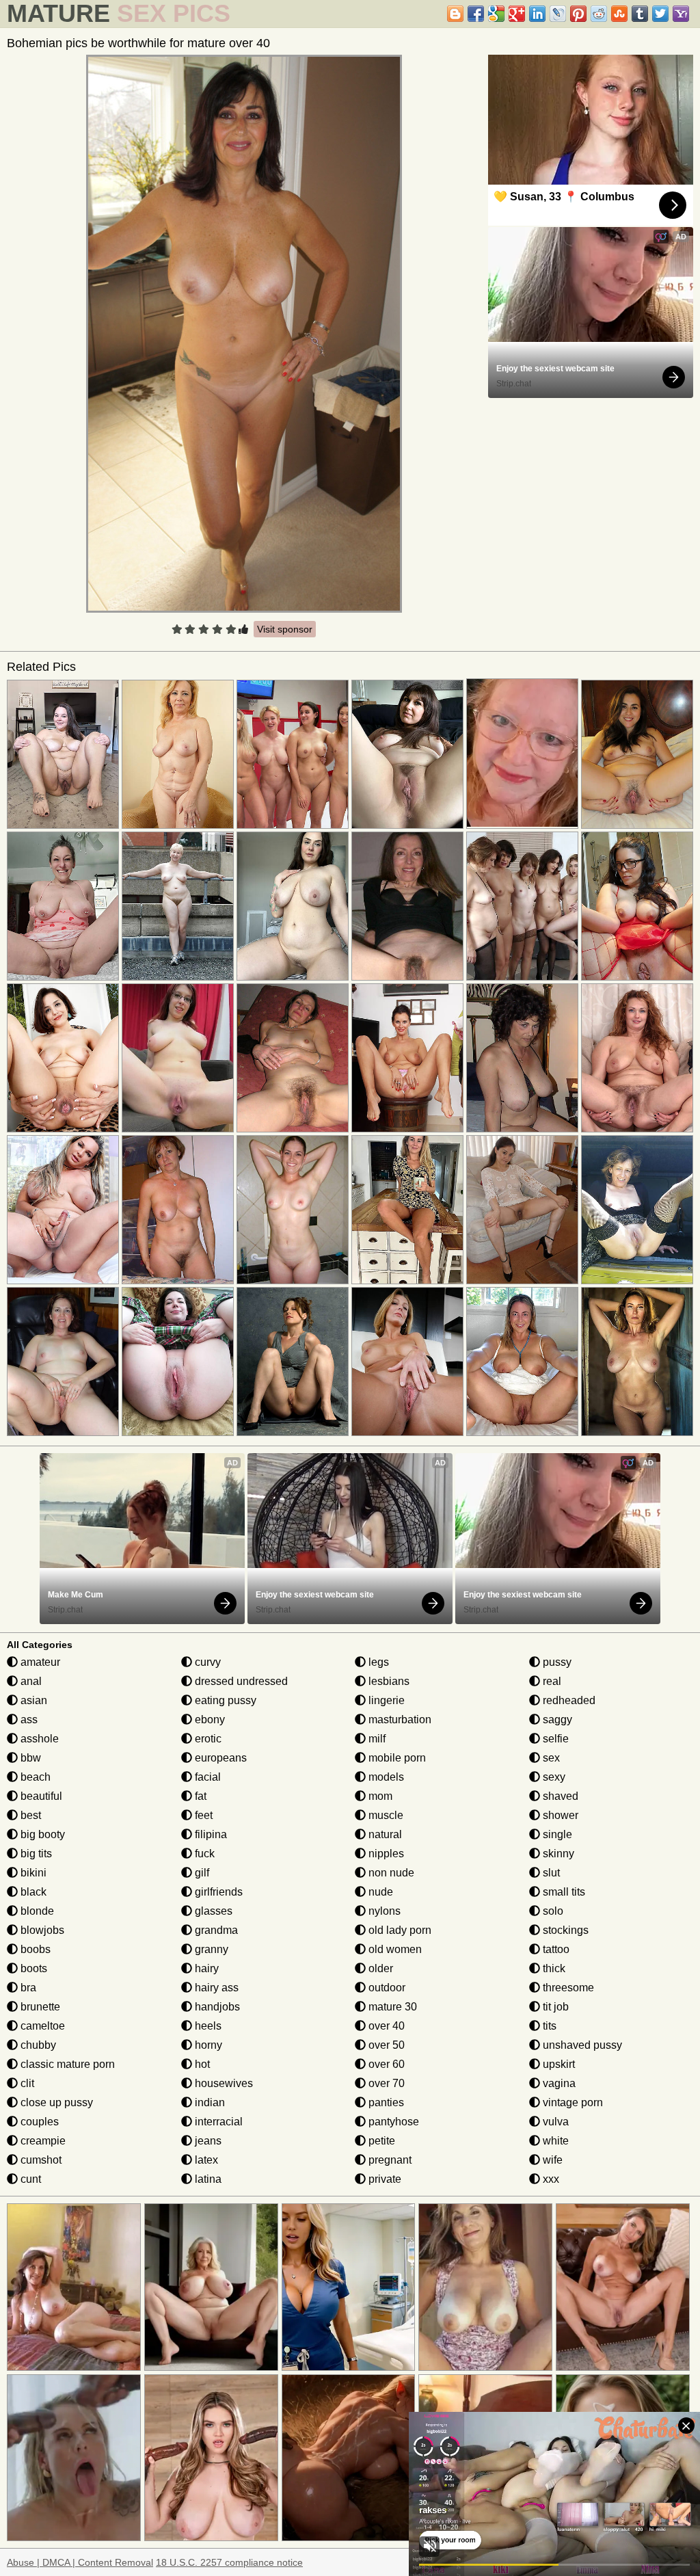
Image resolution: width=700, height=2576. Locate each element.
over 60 (385, 2064)
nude (379, 1892)
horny (207, 2045)
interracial (217, 2122)
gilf (201, 1873)
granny (210, 1949)
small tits (563, 1892)
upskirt (557, 2064)
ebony (208, 1719)
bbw (29, 1758)
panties (385, 2102)
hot (201, 2064)
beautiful (40, 1796)
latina (207, 2179)
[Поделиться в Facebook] (476, 14)
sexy (553, 1777)
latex (205, 2160)
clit (26, 2083)
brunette (39, 2007)
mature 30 (391, 2007)
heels (207, 2026)
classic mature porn (66, 2064)
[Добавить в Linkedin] (537, 14)
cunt (29, 2179)
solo (552, 1911)
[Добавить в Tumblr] (640, 14)
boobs (34, 1949)
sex (550, 1758)
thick (553, 1968)
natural (384, 1834)
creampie (42, 2141)
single (556, 1834)
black (32, 1892)
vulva (554, 2122)
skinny (557, 1854)
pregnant (389, 2160)
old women (394, 1949)
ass (28, 1719)
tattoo (555, 1949)
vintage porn (571, 2102)
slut (550, 1873)
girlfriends (217, 1892)
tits (548, 2026)
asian (32, 1700)
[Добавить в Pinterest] (578, 14)
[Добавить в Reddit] (599, 14)
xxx (550, 2179)
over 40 (385, 2026)
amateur (39, 1662)
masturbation (399, 1719)
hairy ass (215, 1988)
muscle (385, 1815)
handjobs (216, 2007)
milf (376, 1739)
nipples (385, 1854)
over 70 (385, 2083)
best (29, 1815)
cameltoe (41, 2026)
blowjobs (41, 1930)
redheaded (568, 1700)
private (383, 2179)
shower (559, 1815)
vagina (558, 2083)
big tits (35, 1854)
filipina (210, 1834)
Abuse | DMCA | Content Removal (80, 2562)
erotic (207, 1739)
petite (380, 2141)
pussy (556, 1662)
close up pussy (55, 2102)
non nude (390, 1873)
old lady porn (399, 1930)
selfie (554, 1739)
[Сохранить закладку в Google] (496, 14)
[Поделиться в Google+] (517, 14)
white (554, 2141)
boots (32, 1968)
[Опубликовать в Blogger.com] (455, 14)
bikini (32, 1873)
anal (30, 1681)
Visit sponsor (285, 629)
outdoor (386, 1988)
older (379, 1968)
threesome (567, 1988)
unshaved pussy (581, 2045)
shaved (559, 1796)
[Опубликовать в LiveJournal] (558, 14)
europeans (219, 1758)
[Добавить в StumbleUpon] (619, 14)
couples (38, 2122)
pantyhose (392, 2122)
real (551, 1681)
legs (377, 1662)
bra (27, 1988)
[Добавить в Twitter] (660, 14)
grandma (215, 1930)
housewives (223, 2083)
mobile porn (396, 1758)
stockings (564, 1930)
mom (379, 1796)
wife (551, 2160)
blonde (36, 1911)
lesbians (388, 1681)
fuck (203, 1854)
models (385, 1777)
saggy (556, 1719)
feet (202, 1815)
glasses (212, 1911)
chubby (37, 2045)
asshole (38, 1739)
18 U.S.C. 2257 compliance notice (229, 2562)
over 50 (385, 2045)
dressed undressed (240, 1681)
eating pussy (224, 1700)
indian (208, 2102)
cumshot (40, 2160)
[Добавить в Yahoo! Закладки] (681, 14)
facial (206, 1777)
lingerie (385, 1700)
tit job (554, 2007)
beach (34, 1777)
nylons (383, 1911)
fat (199, 1796)
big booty (41, 1834)
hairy (205, 1968)
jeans (207, 2141)
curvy (206, 1662)
